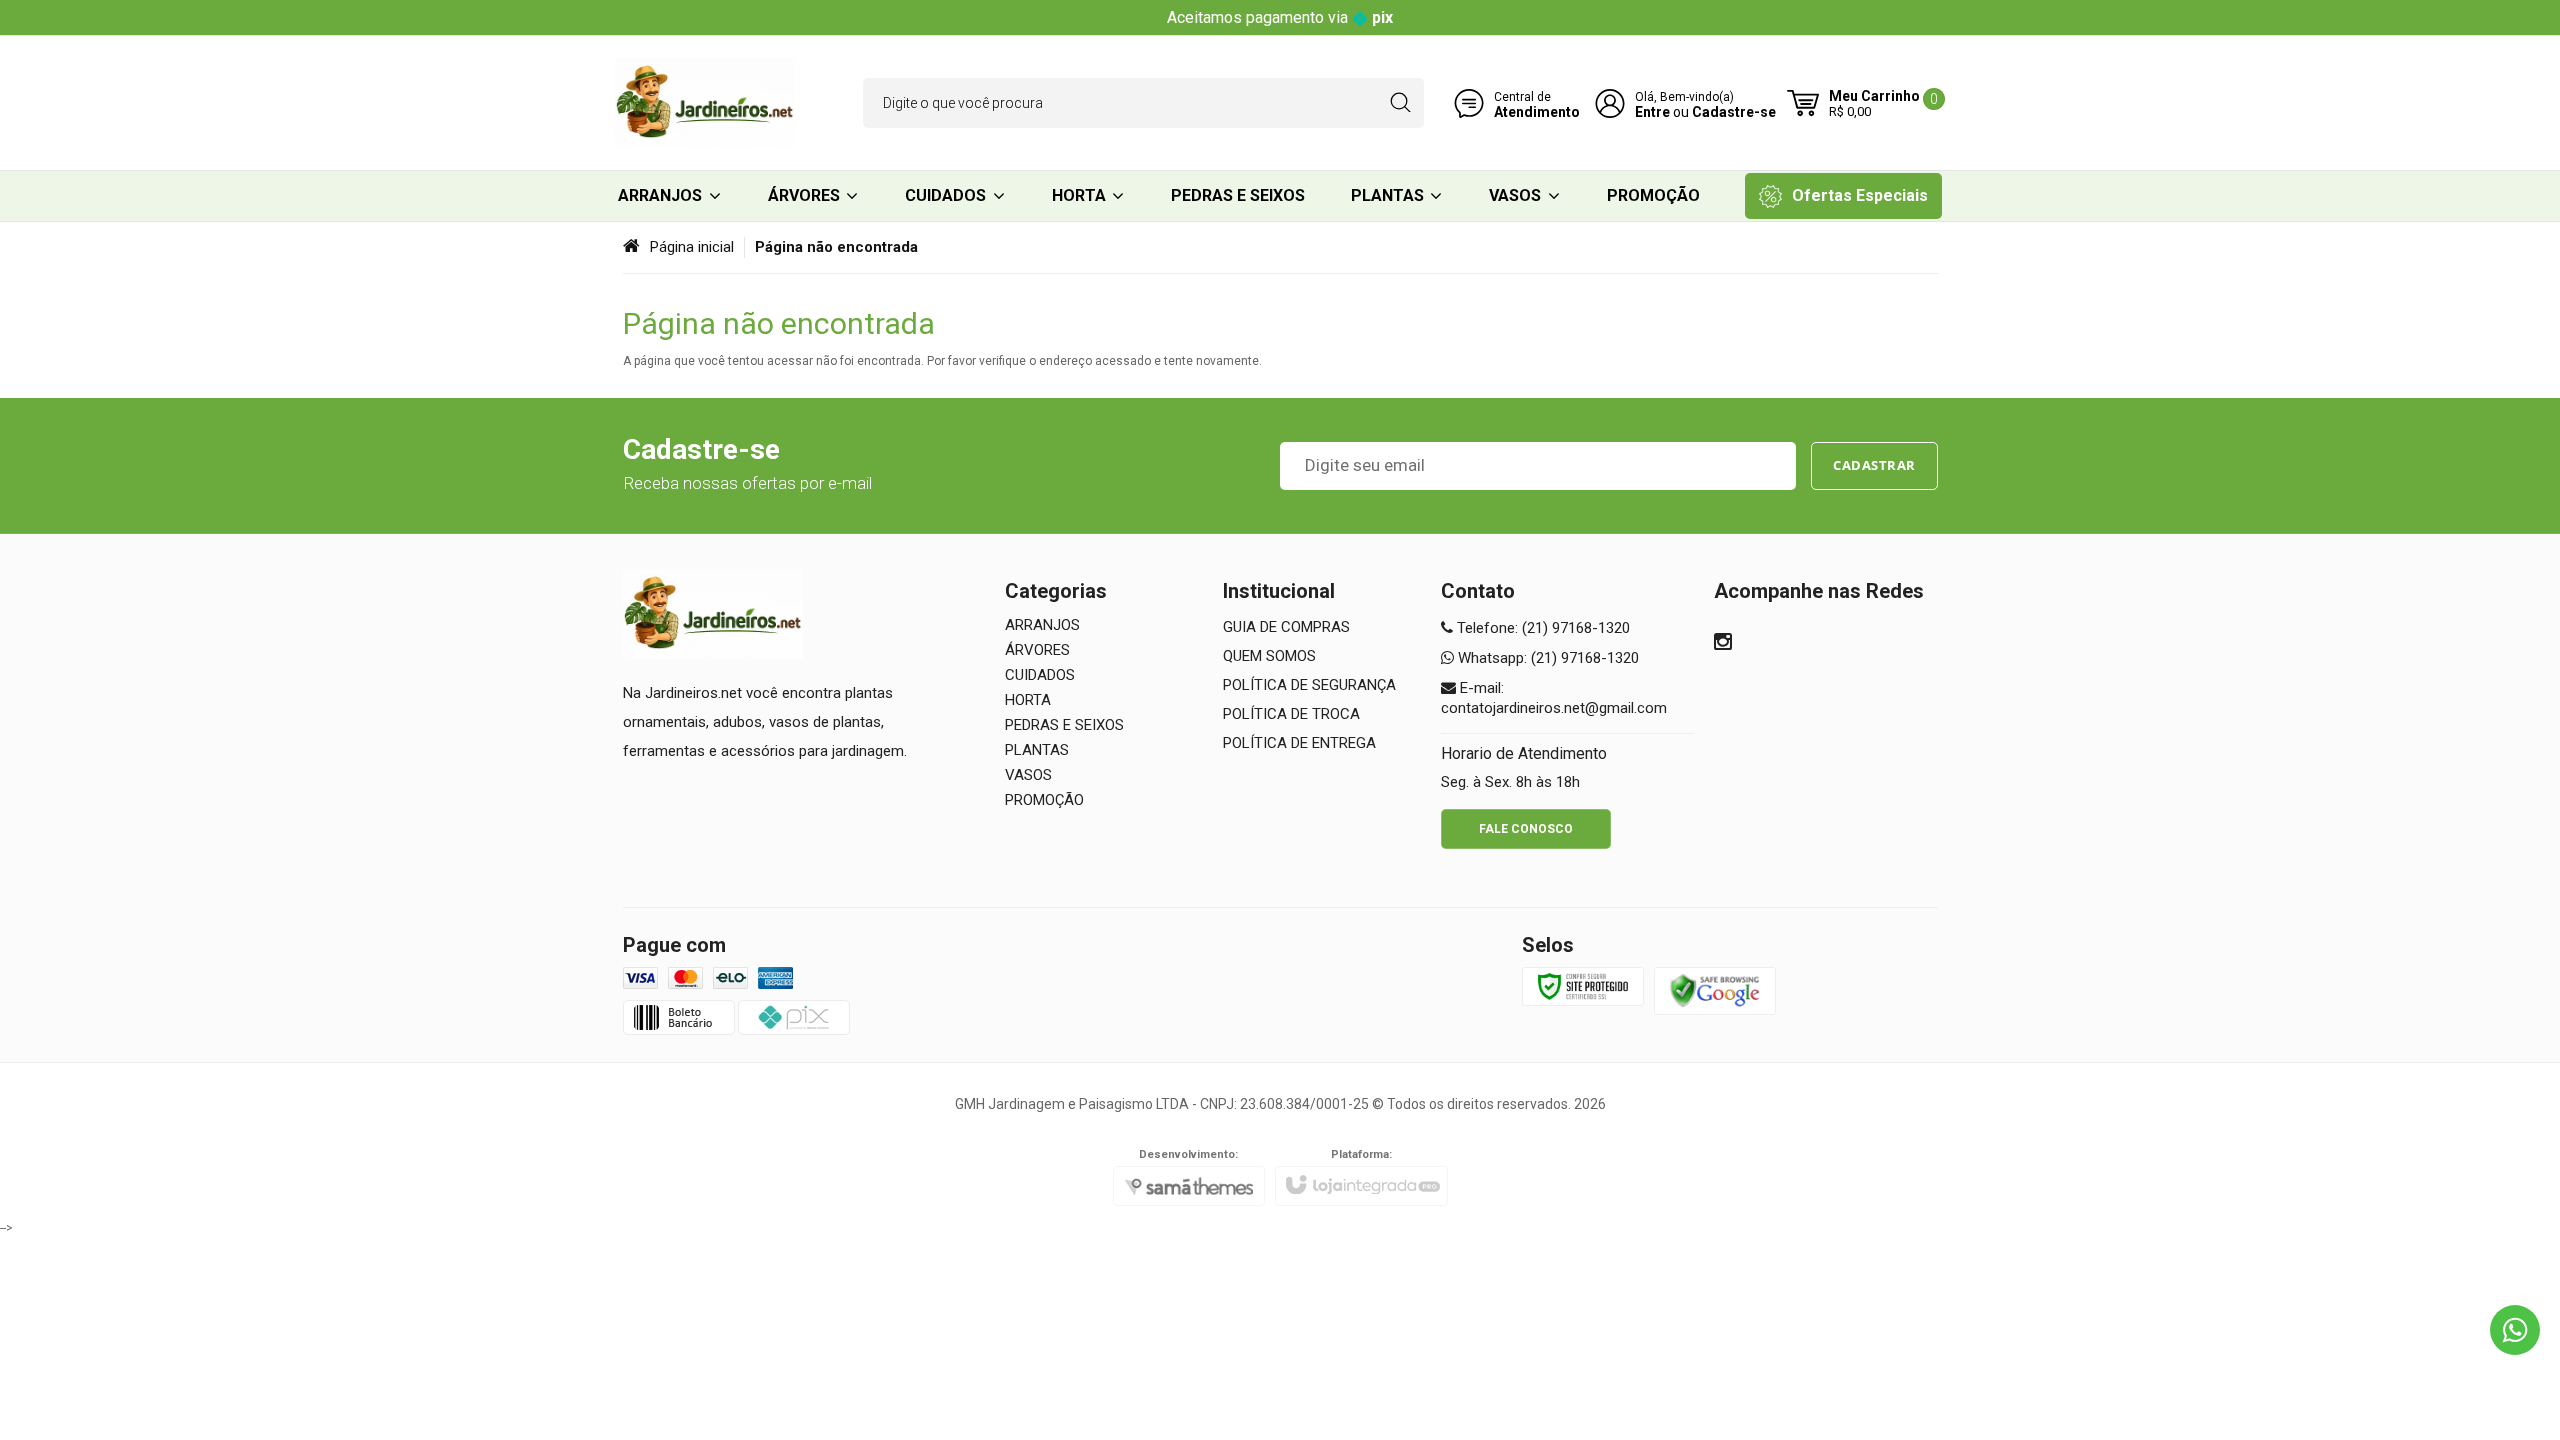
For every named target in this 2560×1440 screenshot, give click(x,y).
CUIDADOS (1040, 675)
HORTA (1028, 700)
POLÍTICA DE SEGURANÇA (1309, 685)
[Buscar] (1400, 103)
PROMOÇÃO (1044, 800)
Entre (1652, 112)
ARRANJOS (1042, 625)
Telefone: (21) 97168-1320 (1541, 628)
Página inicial (692, 247)
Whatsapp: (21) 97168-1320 (1546, 658)
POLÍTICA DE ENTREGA (1299, 743)
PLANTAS (1037, 750)
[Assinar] (1874, 466)
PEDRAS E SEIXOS (1064, 725)
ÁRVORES (1037, 650)
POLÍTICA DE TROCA (1291, 714)
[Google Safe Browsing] (1715, 990)
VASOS (1028, 775)
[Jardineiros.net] (705, 103)
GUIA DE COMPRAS (1286, 627)
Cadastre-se (1734, 112)
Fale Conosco (1526, 829)
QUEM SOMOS (1269, 656)
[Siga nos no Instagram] (1723, 644)
